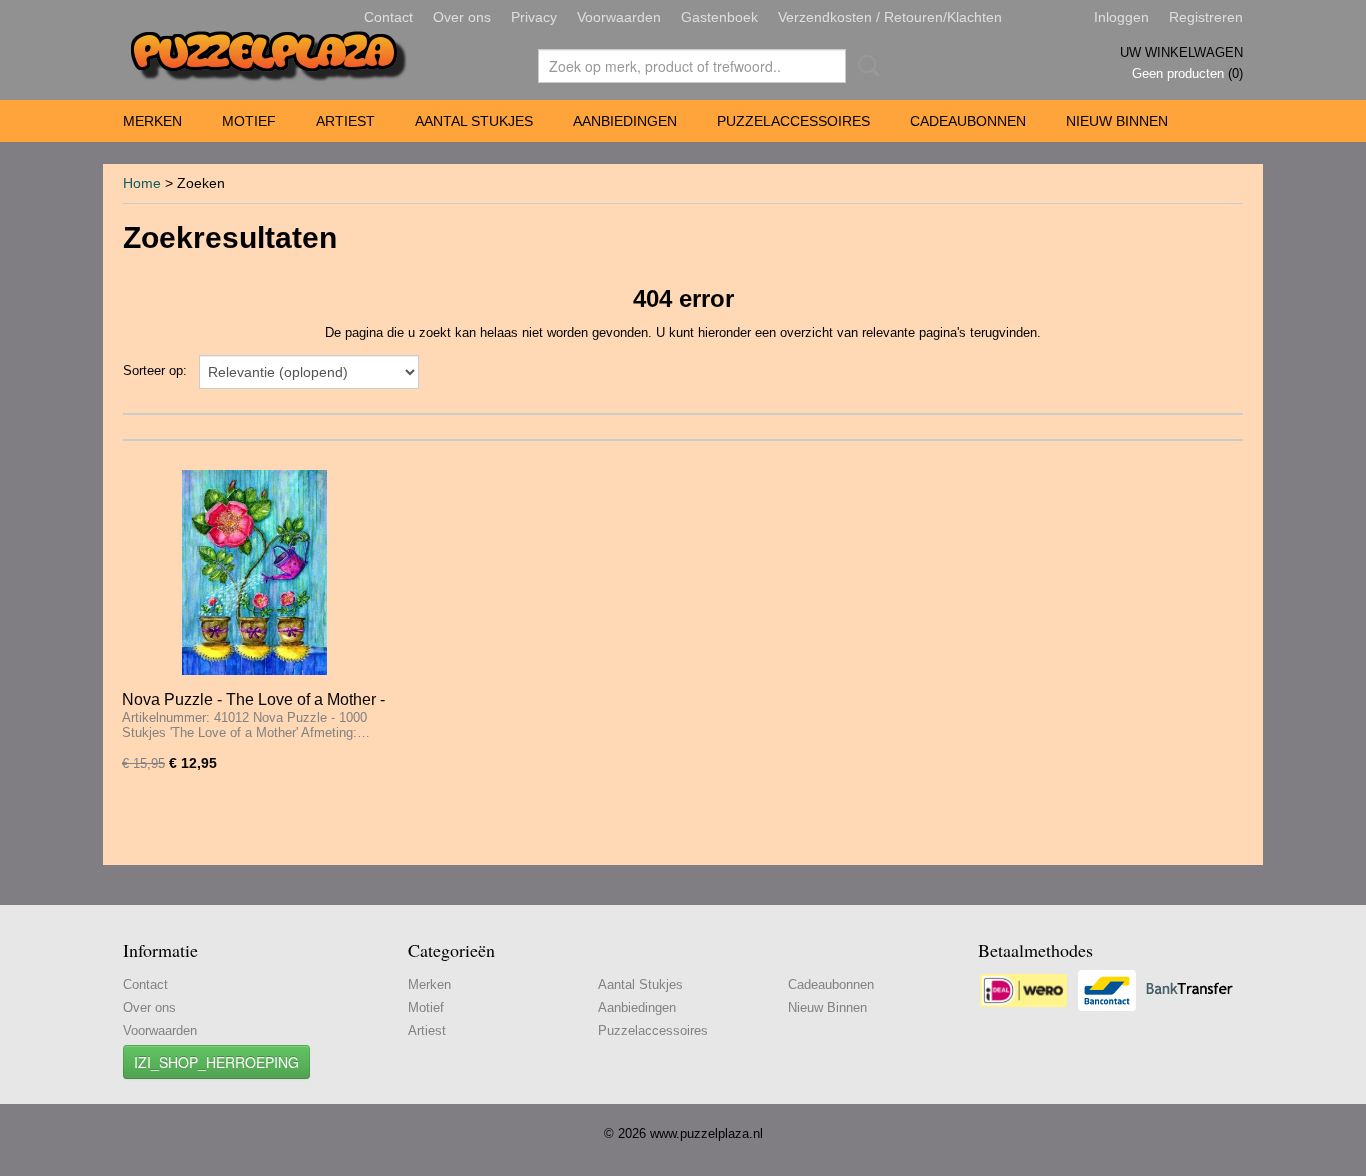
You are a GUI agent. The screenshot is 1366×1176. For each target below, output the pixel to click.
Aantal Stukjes (474, 121)
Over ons (462, 17)
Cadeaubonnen (968, 121)
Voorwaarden (619, 17)
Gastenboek (719, 17)
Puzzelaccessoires (793, 121)
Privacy (534, 17)
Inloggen (1121, 17)
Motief (249, 121)
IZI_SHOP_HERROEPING (216, 1062)
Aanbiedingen (625, 121)
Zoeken (865, 66)
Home (142, 183)
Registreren (1206, 17)
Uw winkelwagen (1181, 52)
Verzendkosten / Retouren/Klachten (890, 17)
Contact (388, 17)
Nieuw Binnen (1117, 121)
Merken (152, 121)
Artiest (345, 121)
